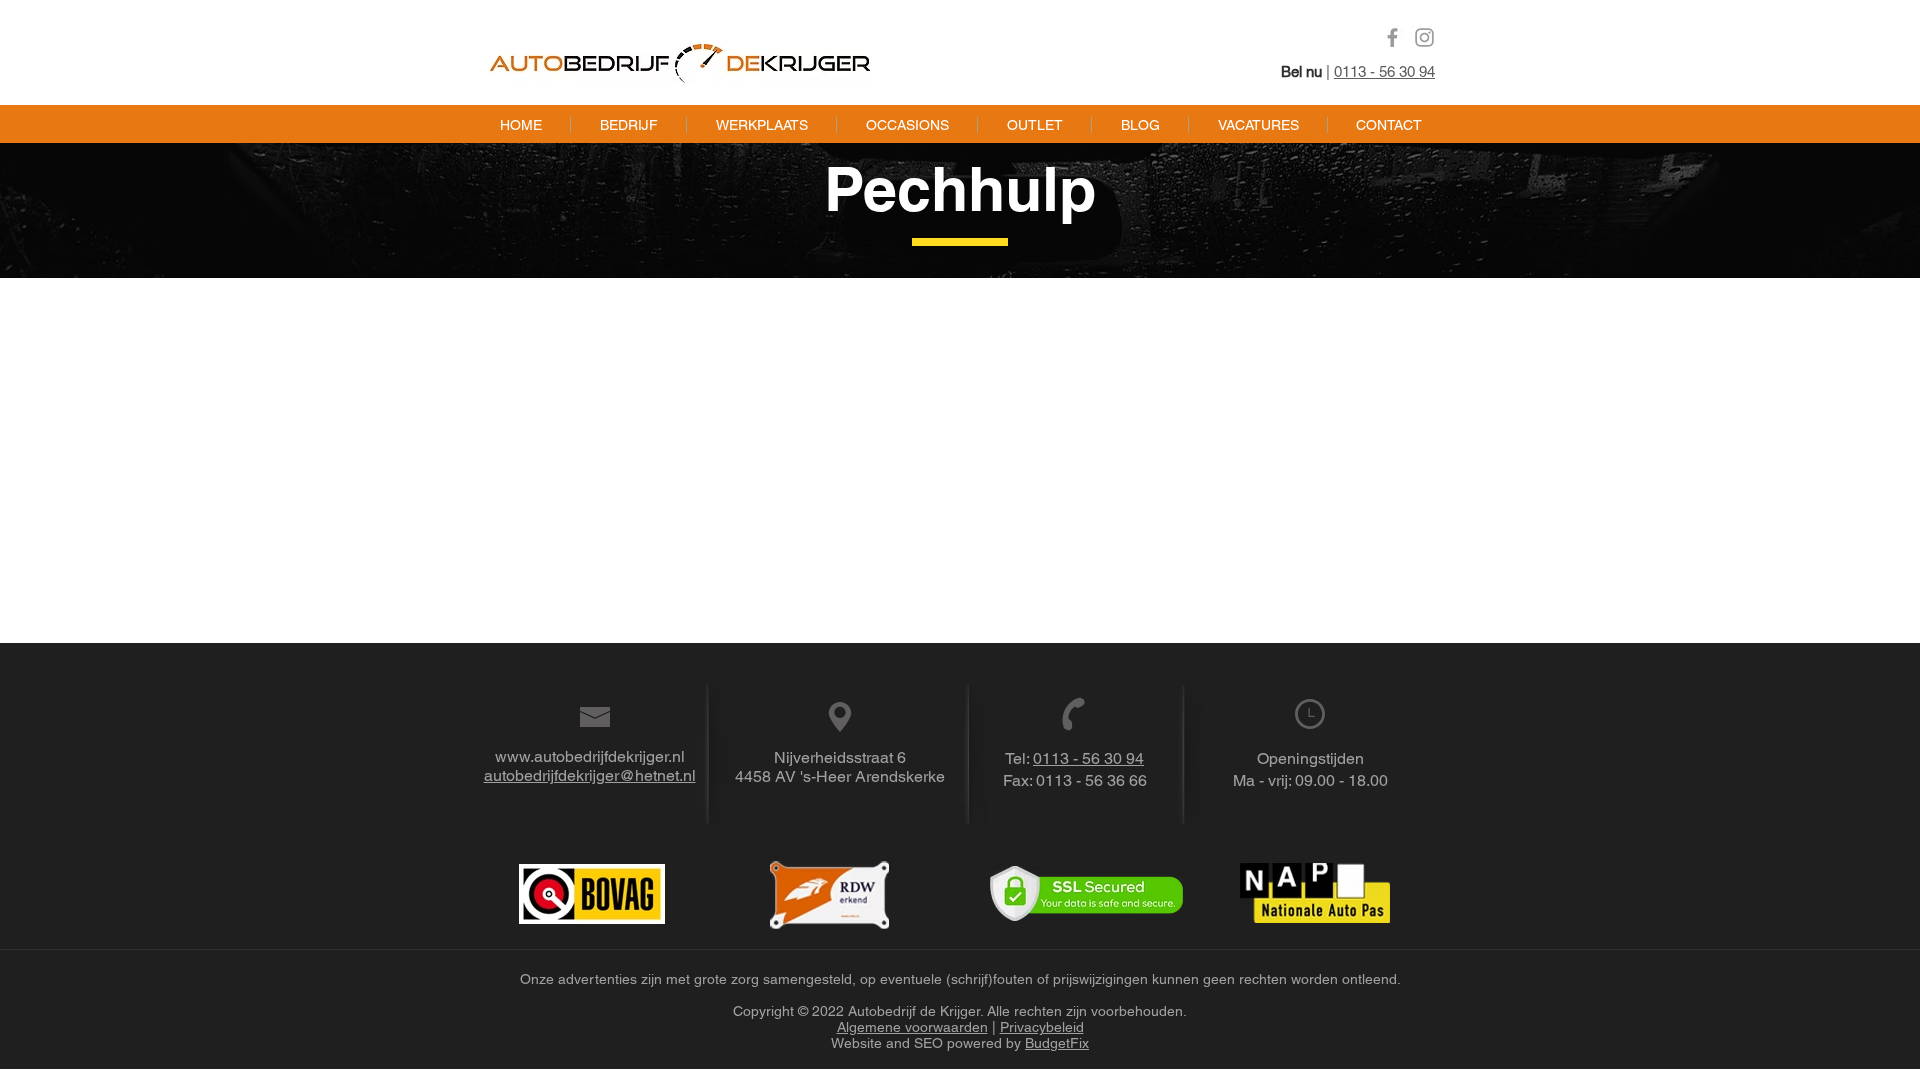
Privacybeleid (1042, 1027)
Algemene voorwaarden (912, 1027)
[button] (761, 125)
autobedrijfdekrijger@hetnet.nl (590, 775)
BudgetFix (1057, 1043)
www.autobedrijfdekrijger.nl (590, 756)
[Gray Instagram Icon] (1424, 37)
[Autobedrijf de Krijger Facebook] (1392, 37)
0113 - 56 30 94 (1384, 71)
